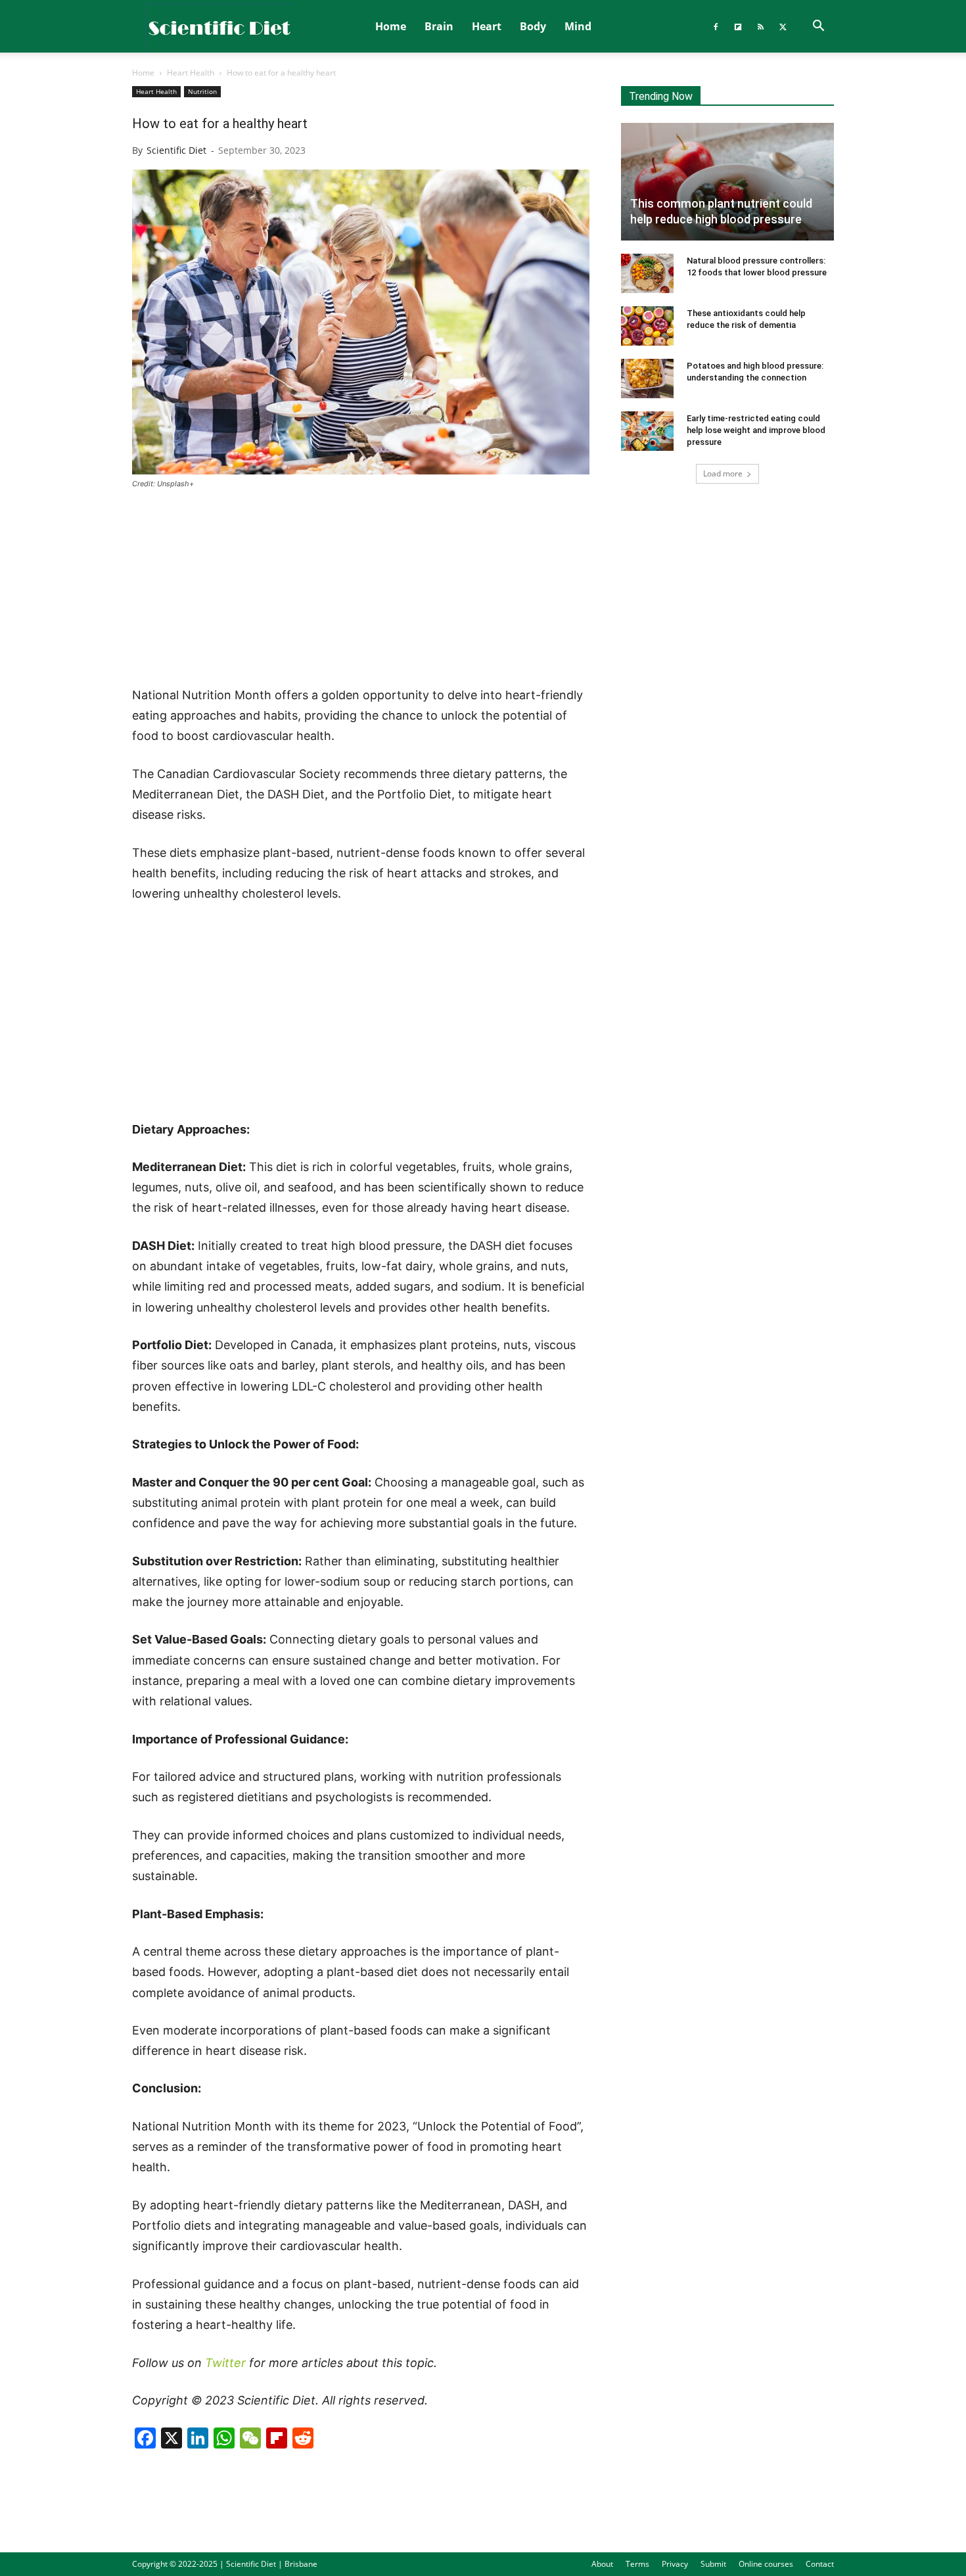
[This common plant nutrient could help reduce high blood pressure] (727, 182)
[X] (783, 26)
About (602, 2564)
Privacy (675, 2564)
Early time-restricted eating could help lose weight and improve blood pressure (756, 430)
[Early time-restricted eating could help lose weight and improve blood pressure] (647, 431)
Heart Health (191, 73)
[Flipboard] (738, 26)
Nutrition (202, 91)
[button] (818, 27)
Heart (487, 26)
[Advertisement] (361, 589)
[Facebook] (716, 26)
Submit (713, 2564)
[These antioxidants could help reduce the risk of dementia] (647, 326)
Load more (723, 473)
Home (391, 26)
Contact (820, 2564)
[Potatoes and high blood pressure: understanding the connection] (647, 379)
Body (533, 26)
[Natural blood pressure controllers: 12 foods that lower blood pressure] (647, 273)
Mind (578, 26)
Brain (439, 26)
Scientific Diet (176, 150)
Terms (637, 2564)
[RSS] (760, 26)
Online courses (766, 2564)
